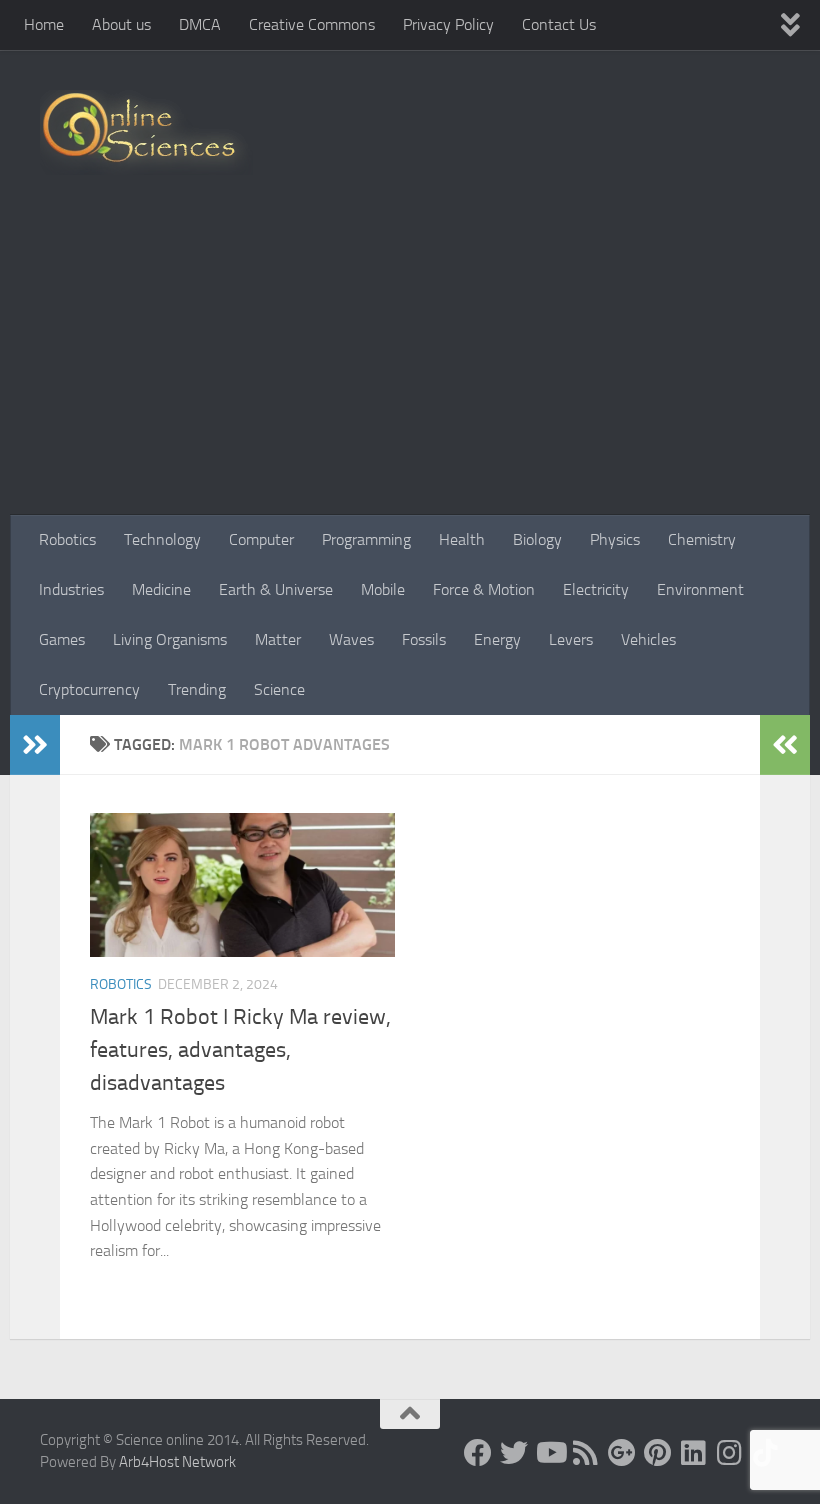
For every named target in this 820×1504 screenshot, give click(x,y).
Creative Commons (312, 24)
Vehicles (648, 639)
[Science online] (478, 1453)
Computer (261, 539)
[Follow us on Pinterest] (658, 1453)
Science (279, 689)
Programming (366, 539)
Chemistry (702, 539)
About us (121, 24)
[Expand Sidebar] (35, 745)
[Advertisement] (410, 365)
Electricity (596, 589)
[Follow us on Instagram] (730, 1453)
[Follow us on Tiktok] (766, 1453)
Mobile (383, 589)
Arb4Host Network (177, 1462)
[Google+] (622, 1453)
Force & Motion (484, 589)
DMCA (200, 24)
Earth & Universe (276, 589)
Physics (615, 539)
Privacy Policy (448, 24)
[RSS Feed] (586, 1453)
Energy (497, 639)
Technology (162, 539)
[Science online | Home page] (146, 132)
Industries (71, 589)
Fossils (424, 639)
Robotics (67, 539)
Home (44, 24)
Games (62, 639)
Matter (278, 639)
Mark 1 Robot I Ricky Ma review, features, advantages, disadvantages (240, 1050)
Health (462, 539)
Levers (571, 639)
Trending (197, 689)
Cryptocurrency (89, 689)
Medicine (161, 589)
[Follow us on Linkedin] (694, 1453)
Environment (700, 589)
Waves (351, 639)
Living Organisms (170, 639)
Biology (537, 539)
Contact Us (559, 24)
